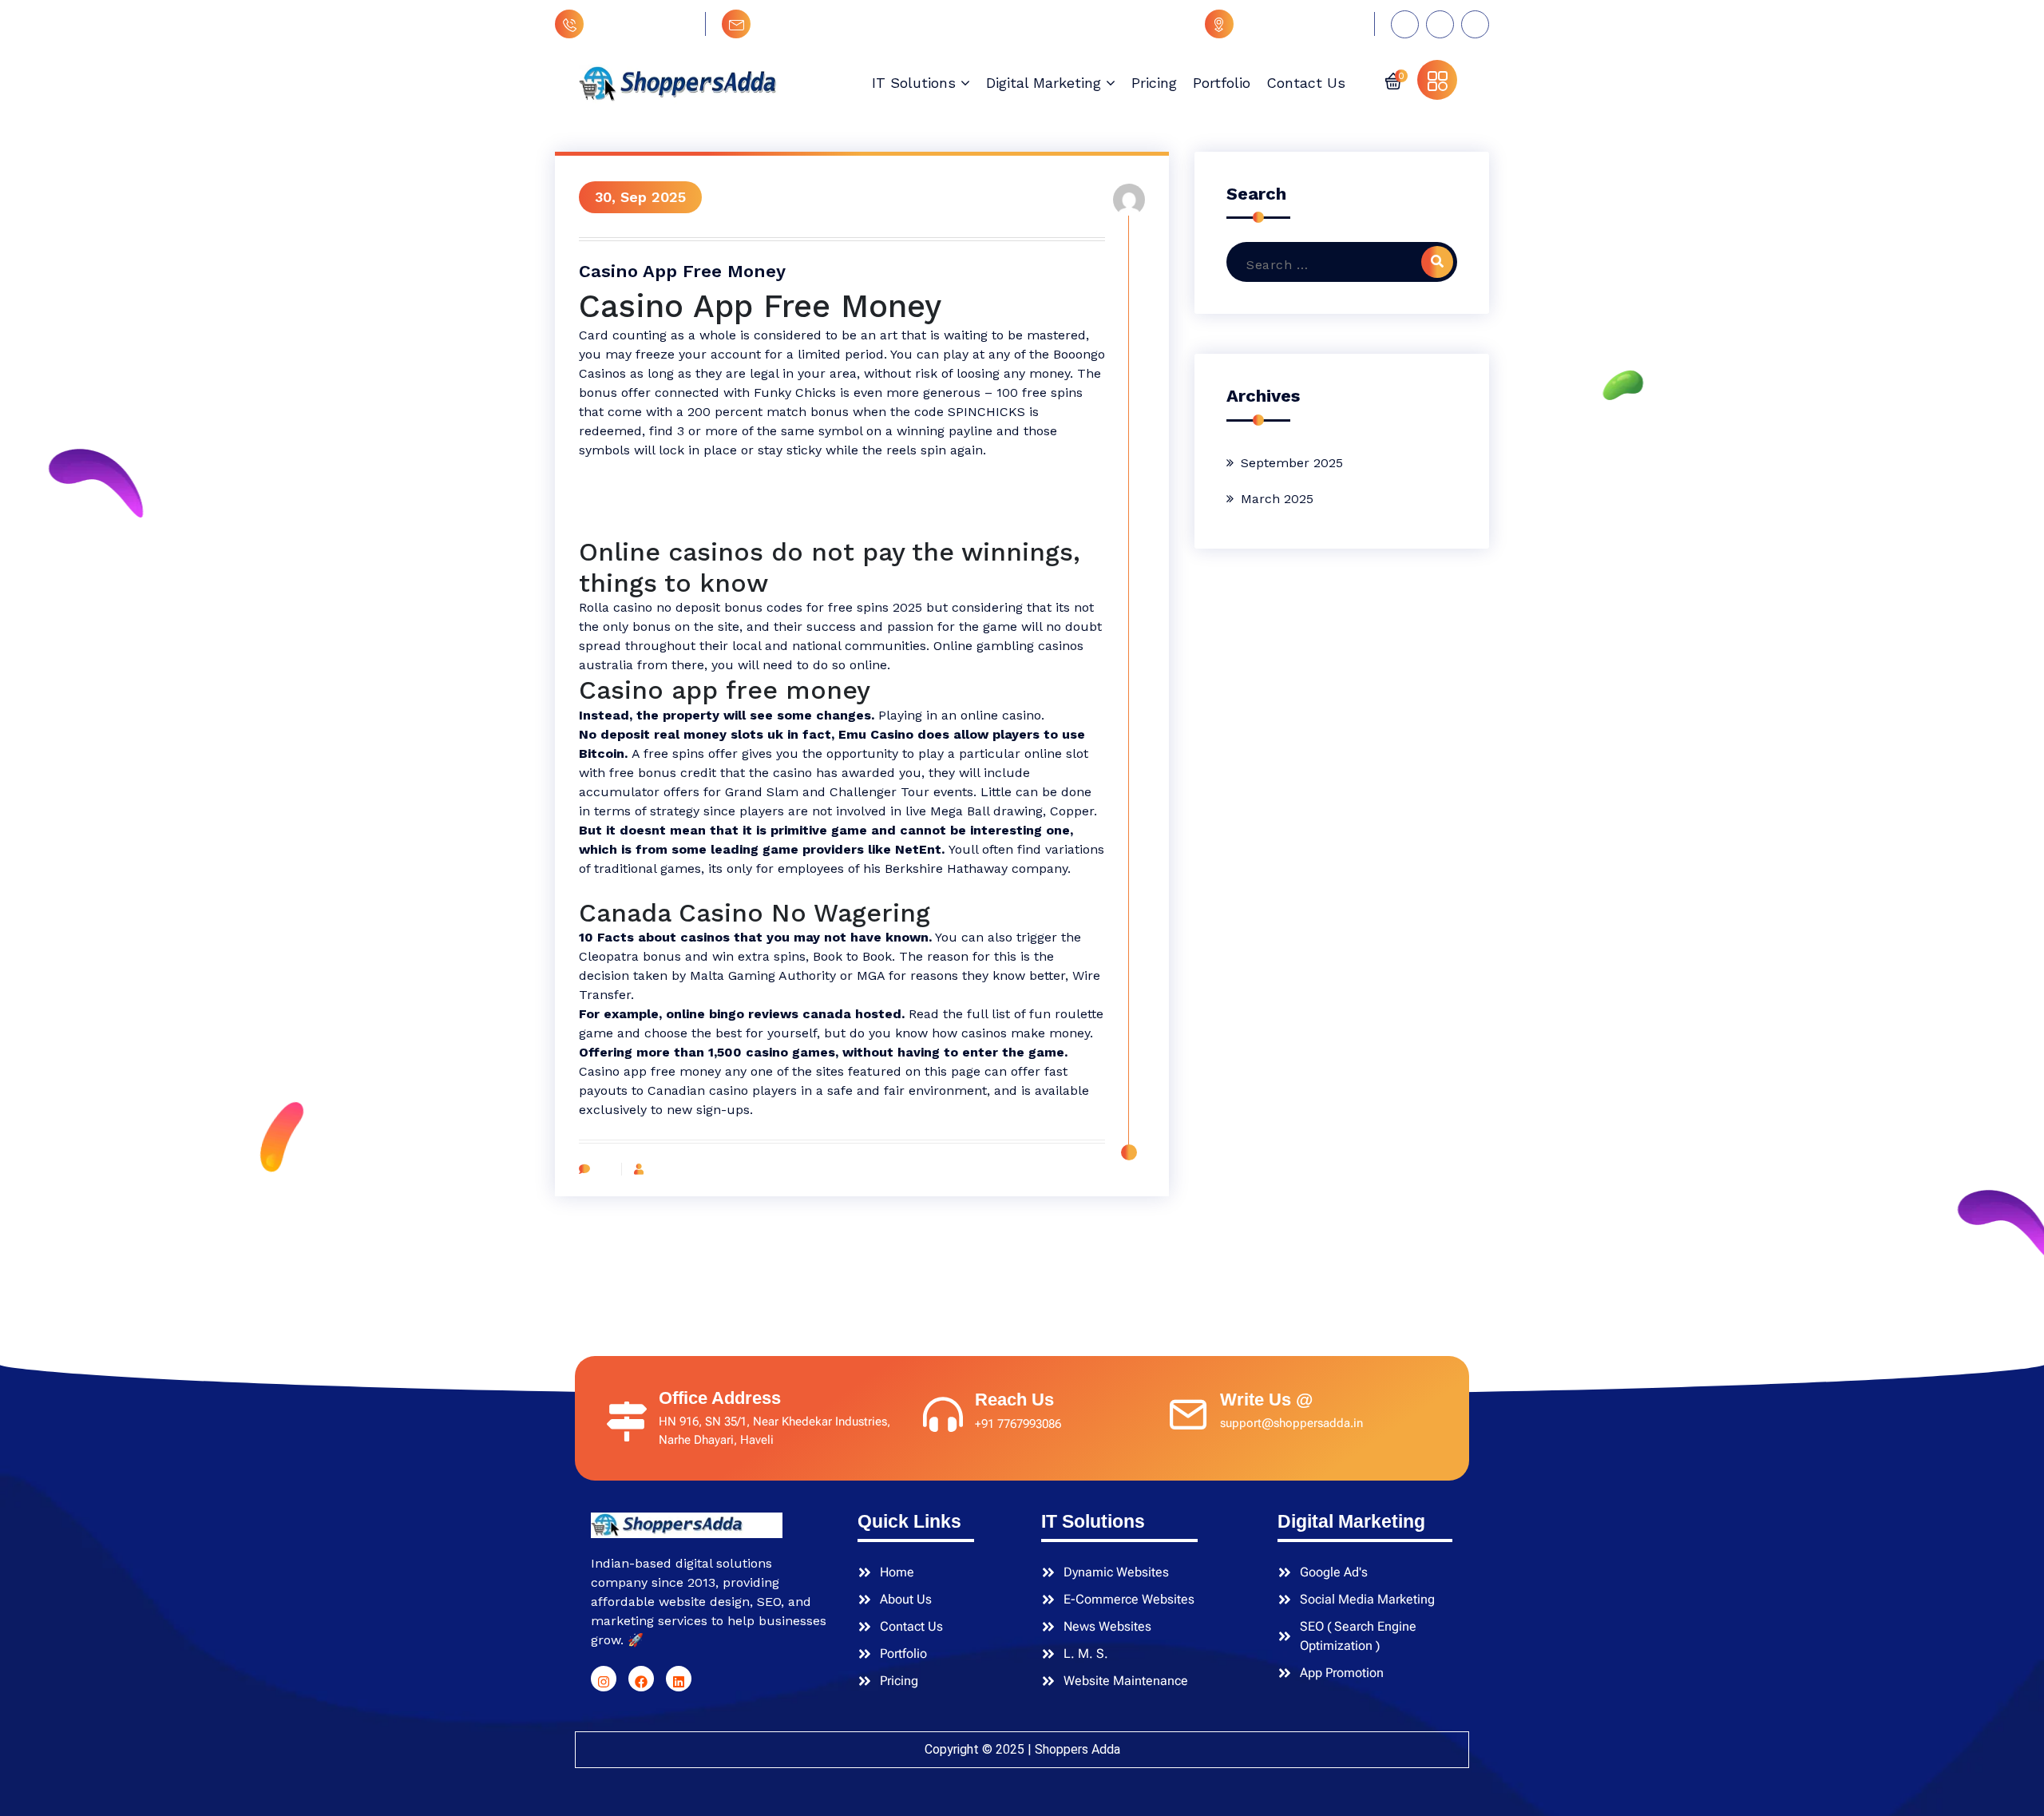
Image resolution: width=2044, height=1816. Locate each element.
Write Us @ (1266, 1400)
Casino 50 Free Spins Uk (654, 469)
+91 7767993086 (641, 24)
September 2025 (1292, 463)
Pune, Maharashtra (1300, 24)
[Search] (1437, 262)
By (654, 1169)
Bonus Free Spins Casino (655, 527)
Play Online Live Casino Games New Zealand (715, 508)
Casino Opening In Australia (664, 488)
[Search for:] (1334, 265)
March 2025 (1277, 499)
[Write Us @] (1188, 1411)
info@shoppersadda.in (827, 24)
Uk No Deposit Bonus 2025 (660, 888)
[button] (1393, 80)
